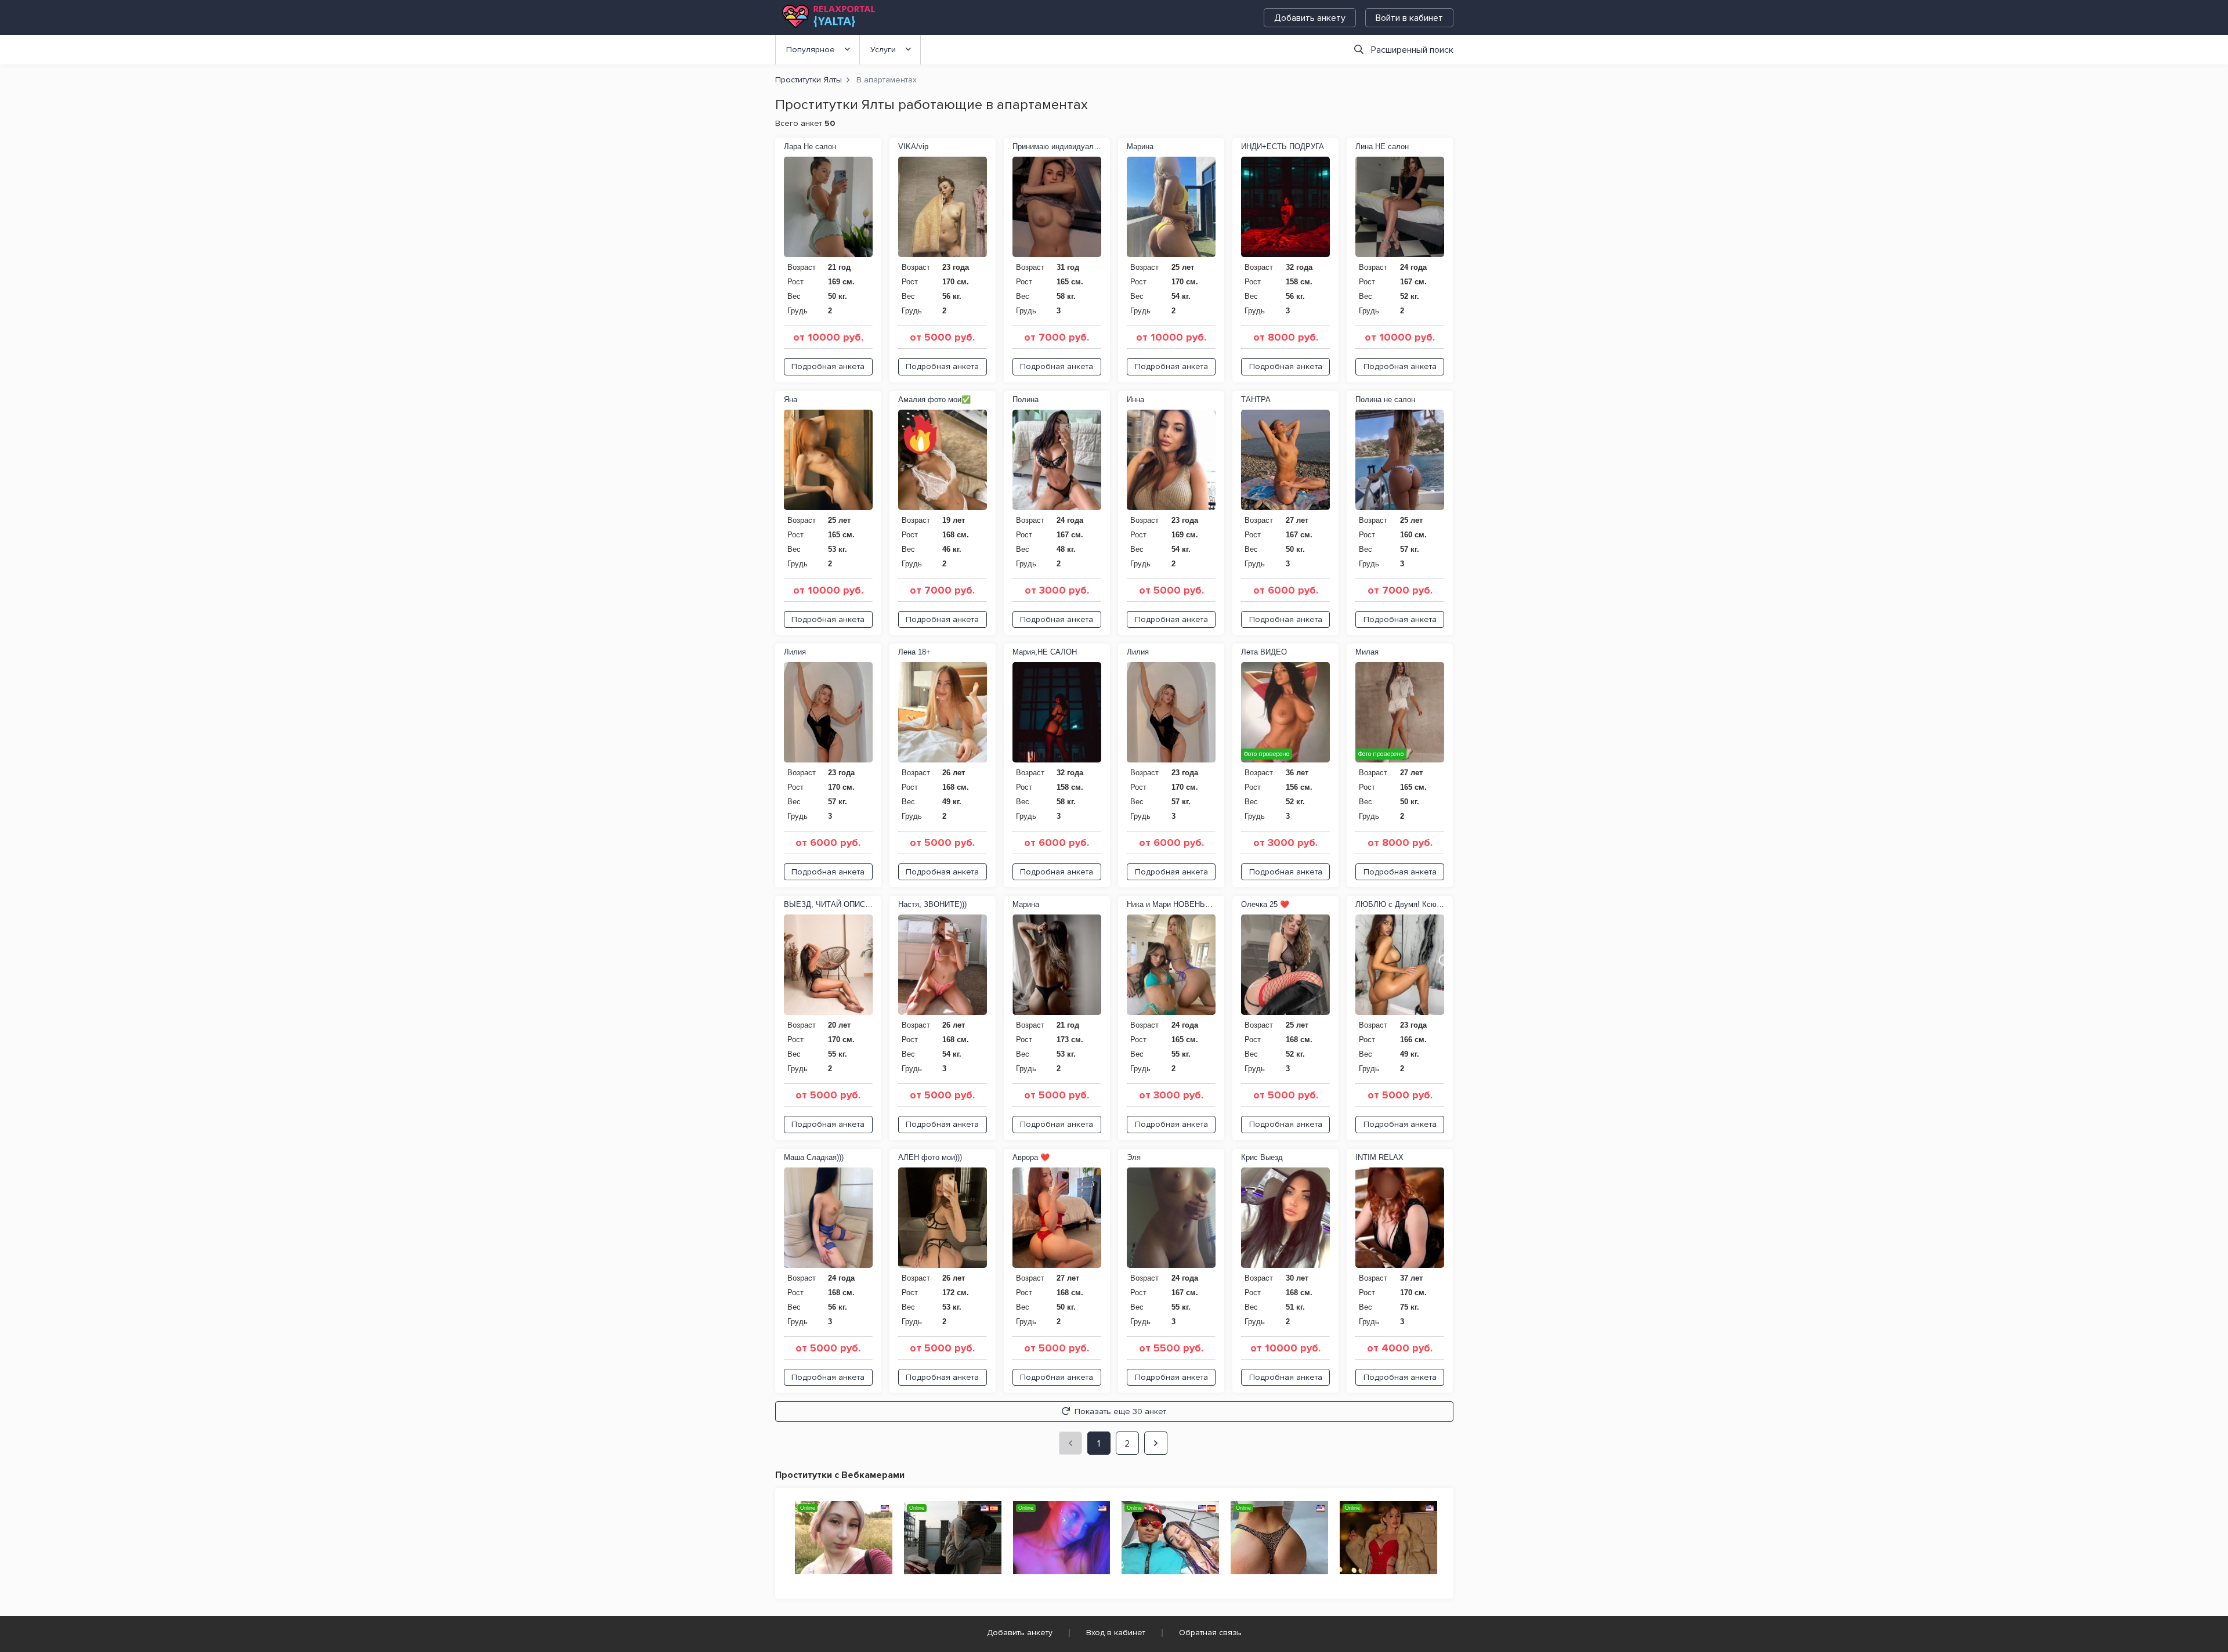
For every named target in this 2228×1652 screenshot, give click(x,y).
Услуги (883, 50)
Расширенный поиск (1412, 50)
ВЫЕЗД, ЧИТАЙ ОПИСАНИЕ (828, 904)
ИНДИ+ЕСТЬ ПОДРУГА (1283, 147)
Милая (1367, 652)
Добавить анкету (1310, 18)
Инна (1135, 400)
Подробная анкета (828, 366)
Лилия (795, 652)
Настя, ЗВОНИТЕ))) (932, 904)
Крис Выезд (1262, 1157)
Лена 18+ (914, 652)
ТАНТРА (1256, 400)
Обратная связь (1210, 1633)
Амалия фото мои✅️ (934, 400)
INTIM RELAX (1379, 1157)
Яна (791, 400)
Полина (1026, 400)
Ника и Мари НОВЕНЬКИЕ (1171, 904)
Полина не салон (1385, 400)
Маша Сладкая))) (814, 1157)
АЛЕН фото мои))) (930, 1157)
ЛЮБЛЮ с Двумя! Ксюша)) (1400, 904)
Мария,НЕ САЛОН (1045, 652)
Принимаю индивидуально (1057, 147)
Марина (1140, 147)
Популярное (811, 50)
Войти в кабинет (1409, 18)
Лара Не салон (810, 147)
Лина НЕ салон (1382, 147)
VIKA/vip (913, 147)
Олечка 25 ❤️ (1265, 904)
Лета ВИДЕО (1264, 652)
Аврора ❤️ (1031, 1157)
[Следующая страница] (1156, 1443)
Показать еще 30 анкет (1120, 1411)
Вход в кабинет (1116, 1633)
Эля (1134, 1157)
